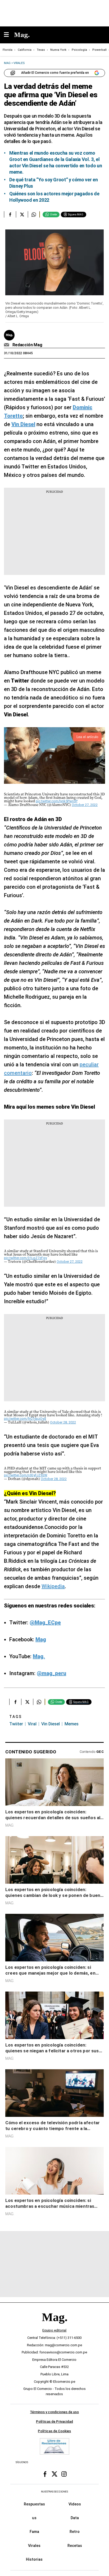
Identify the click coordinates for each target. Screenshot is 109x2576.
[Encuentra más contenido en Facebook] (10, 214)
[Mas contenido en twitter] (54, 2474)
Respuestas (34, 2504)
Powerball (99, 50)
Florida (8, 50)
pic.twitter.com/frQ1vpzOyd (25, 1419)
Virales (34, 2546)
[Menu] (9, 35)
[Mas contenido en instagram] (64, 2474)
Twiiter (16, 1724)
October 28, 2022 (63, 1422)
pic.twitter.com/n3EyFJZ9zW (26, 1475)
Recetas (75, 2546)
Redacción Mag (27, 345)
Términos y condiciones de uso (54, 2412)
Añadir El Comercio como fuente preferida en (55, 73)
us (34, 2518)
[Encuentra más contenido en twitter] (22, 214)
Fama (34, 2532)
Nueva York (58, 50)
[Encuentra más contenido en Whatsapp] (34, 214)
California (25, 50)
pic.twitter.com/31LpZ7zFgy (25, 1258)
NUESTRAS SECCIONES (54, 2492)
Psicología (79, 50)
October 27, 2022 (85, 805)
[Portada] (54, 2326)
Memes (72, 1724)
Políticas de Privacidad (54, 2422)
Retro (75, 2532)
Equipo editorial (54, 2331)
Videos (75, 2504)
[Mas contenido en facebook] (45, 2474)
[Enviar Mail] (7, 345)
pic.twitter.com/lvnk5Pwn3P (57, 801)
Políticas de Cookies (54, 2431)
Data (75, 2518)
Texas (41, 50)
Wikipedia (53, 1586)
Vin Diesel (51, 1724)
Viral (32, 1724)
